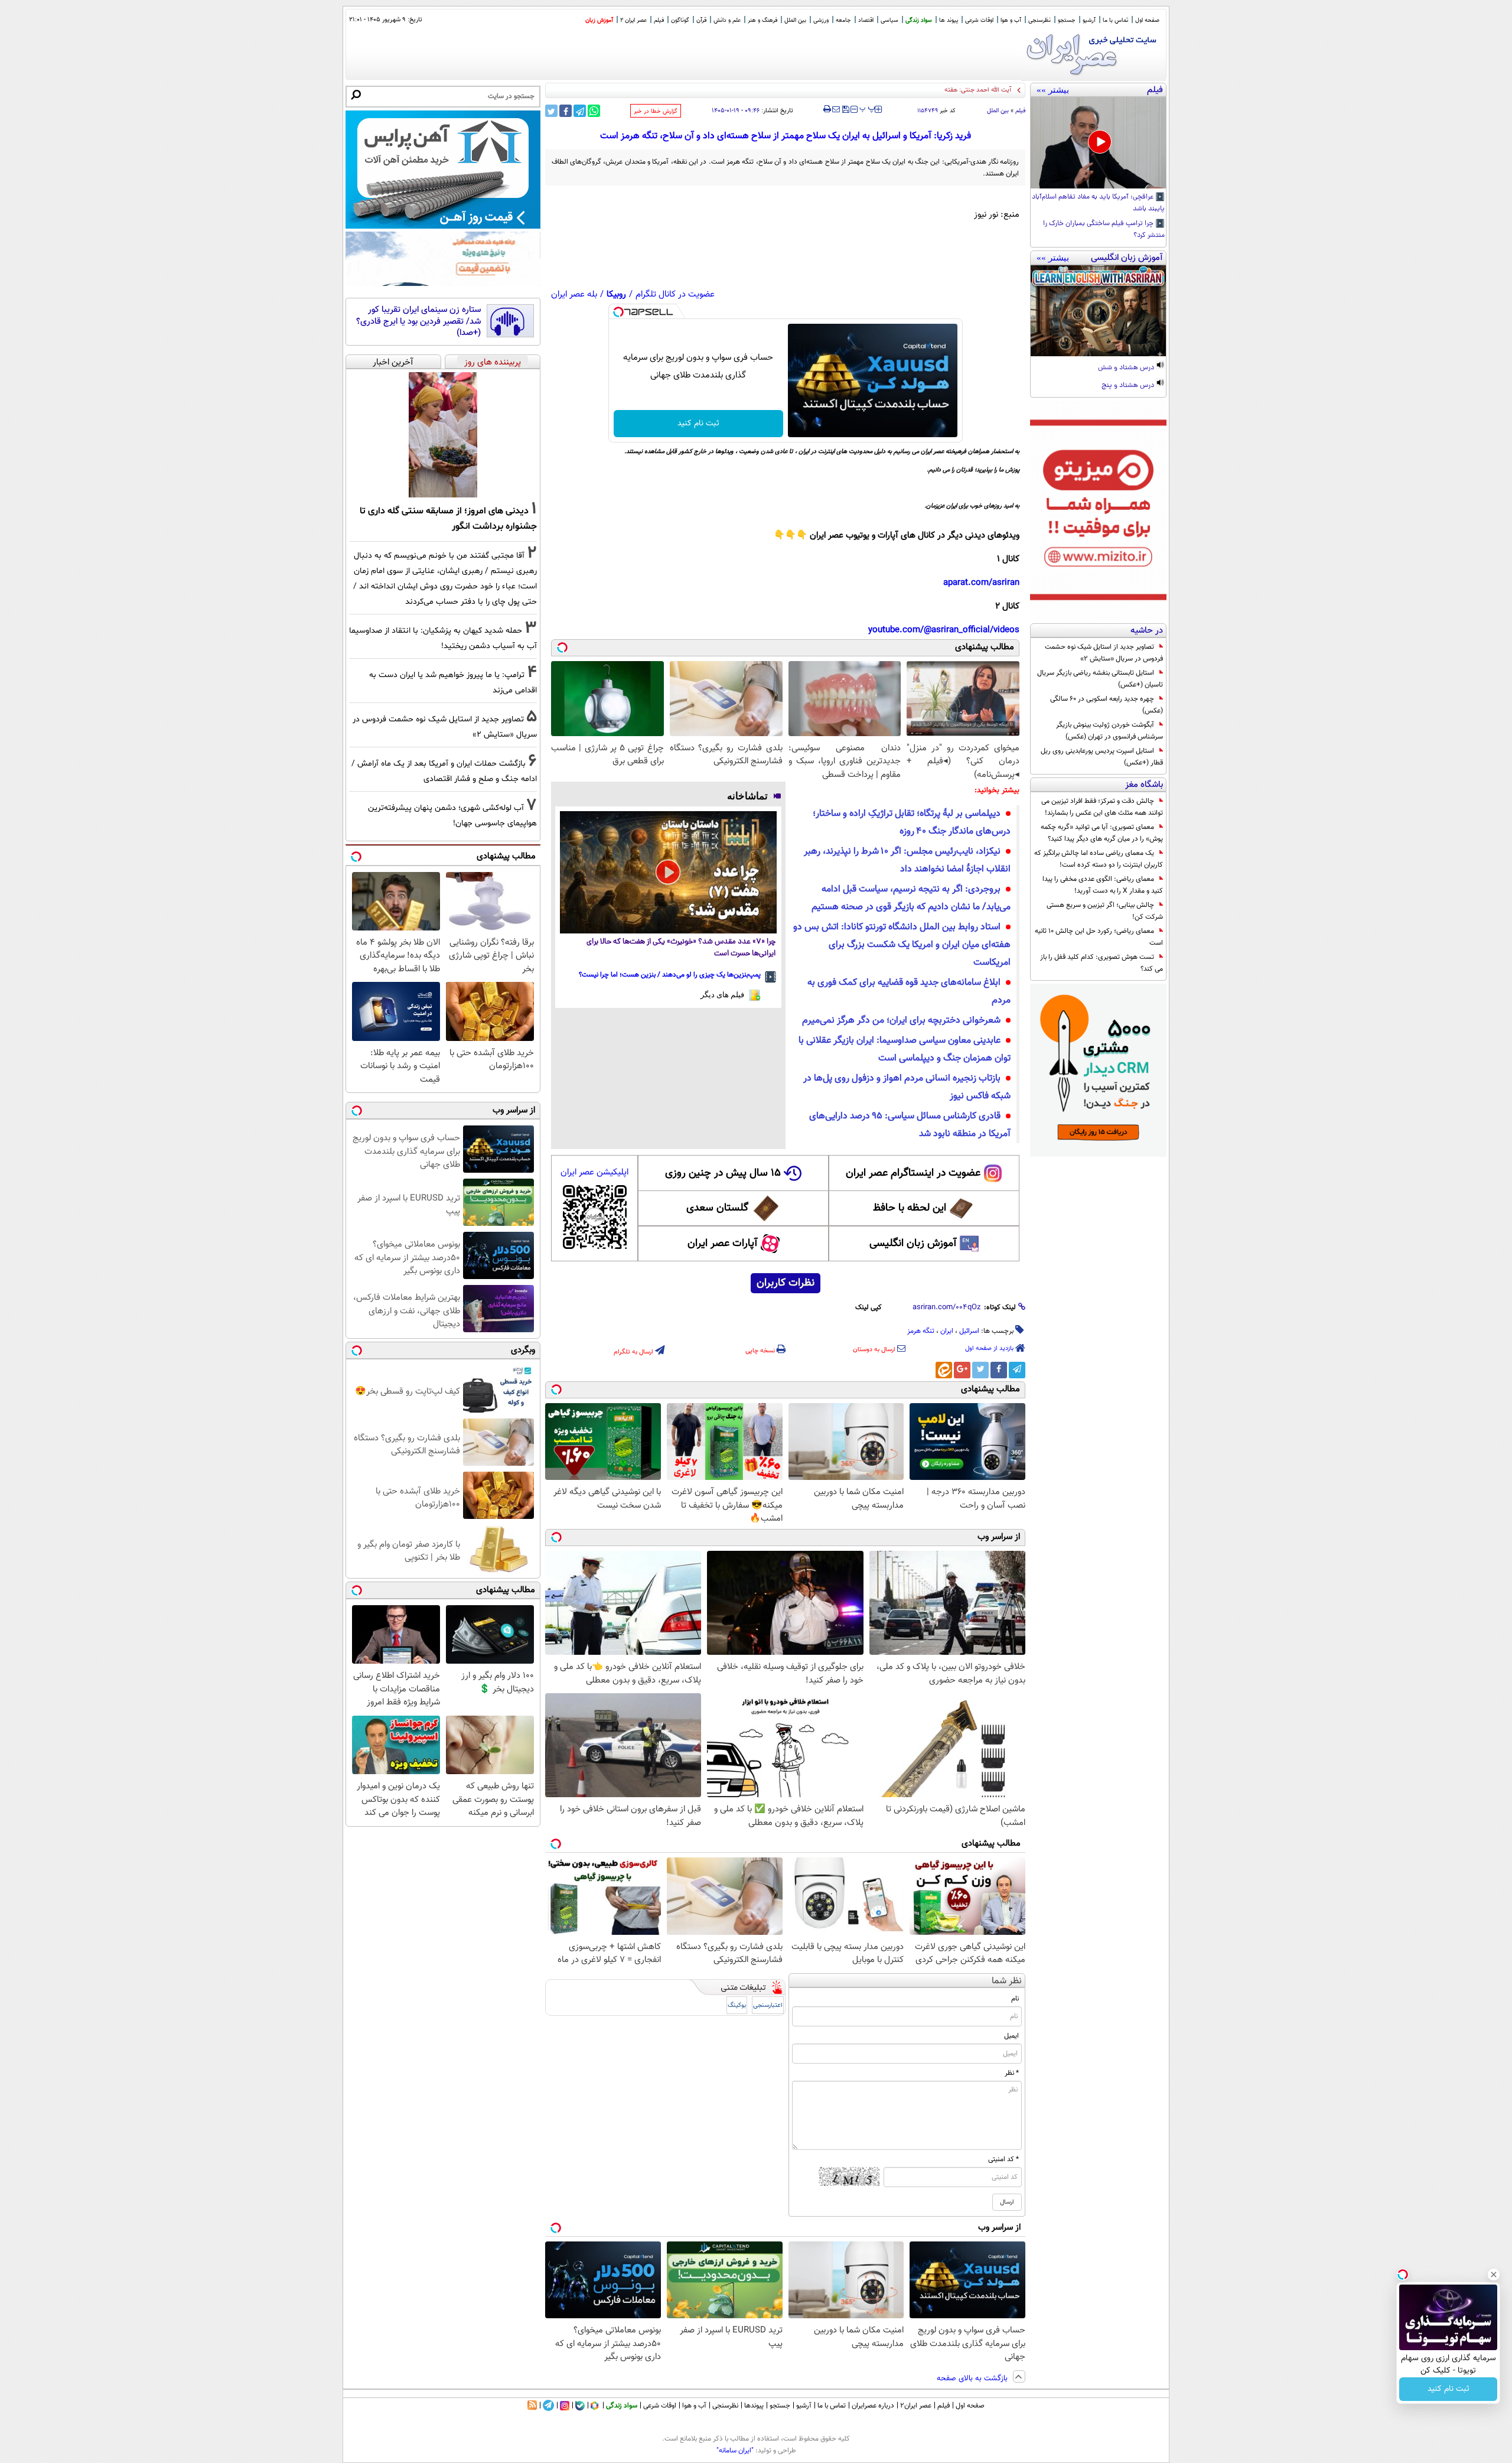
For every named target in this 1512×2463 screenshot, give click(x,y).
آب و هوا (1011, 20)
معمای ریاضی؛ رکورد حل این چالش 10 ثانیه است (1099, 937)
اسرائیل (969, 1331)
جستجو (1067, 20)
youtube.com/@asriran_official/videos (944, 630)
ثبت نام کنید (698, 424)
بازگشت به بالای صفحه (973, 2379)
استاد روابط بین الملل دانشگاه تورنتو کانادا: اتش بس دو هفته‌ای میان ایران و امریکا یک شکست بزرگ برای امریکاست (902, 945)
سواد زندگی (919, 20)
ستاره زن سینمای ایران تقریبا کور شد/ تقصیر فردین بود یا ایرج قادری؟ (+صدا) (418, 322)
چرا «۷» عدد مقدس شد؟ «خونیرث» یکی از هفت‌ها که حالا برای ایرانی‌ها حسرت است (681, 948)
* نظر (1012, 2073)
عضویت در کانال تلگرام (675, 295)
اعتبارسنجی (768, 2005)
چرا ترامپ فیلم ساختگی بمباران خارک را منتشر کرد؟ (1104, 230)
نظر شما (1007, 1981)
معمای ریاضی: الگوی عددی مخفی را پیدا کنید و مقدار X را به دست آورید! (1103, 885)
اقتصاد (866, 20)
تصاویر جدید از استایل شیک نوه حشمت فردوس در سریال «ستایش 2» (1104, 653)
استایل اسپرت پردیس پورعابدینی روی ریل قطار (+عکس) (1102, 757)
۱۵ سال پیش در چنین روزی (723, 1173)
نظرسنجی (1039, 20)
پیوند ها (949, 20)
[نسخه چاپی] (827, 109)
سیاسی (889, 20)
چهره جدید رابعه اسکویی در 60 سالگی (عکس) (1107, 705)
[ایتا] (944, 1370)
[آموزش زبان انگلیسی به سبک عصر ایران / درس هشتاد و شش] (1098, 311)
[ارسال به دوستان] (836, 109)
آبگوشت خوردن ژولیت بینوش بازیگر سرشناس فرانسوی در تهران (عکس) (1109, 731)
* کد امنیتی (1003, 2159)
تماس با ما (1115, 20)
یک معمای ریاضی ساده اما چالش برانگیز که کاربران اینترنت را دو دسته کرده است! (1099, 859)
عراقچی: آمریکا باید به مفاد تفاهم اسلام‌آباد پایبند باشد (1098, 203)
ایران (947, 1331)
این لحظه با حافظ (910, 1208)
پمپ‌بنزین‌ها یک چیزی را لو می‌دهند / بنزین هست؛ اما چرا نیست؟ (670, 975)
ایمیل (1011, 2036)
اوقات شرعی (979, 20)
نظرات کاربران (786, 1283)
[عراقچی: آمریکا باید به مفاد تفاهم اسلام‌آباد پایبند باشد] (1098, 143)
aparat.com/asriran (981, 583)
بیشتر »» (1053, 90)
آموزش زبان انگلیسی (913, 1244)
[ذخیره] (845, 110)
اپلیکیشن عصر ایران (594, 1172)
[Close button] (1494, 2275)
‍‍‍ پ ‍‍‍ (868, 108)
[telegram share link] (580, 111)
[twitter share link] (551, 111)
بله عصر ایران (574, 295)
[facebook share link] (566, 111)
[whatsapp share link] (594, 111)
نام (1015, 1999)
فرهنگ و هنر (762, 20)
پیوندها (754, 2406)
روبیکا (616, 295)
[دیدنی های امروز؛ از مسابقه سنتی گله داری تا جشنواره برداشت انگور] (443, 435)
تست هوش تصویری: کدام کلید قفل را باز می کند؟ (1102, 963)
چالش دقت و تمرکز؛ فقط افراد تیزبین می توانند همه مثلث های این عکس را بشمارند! (1102, 807)
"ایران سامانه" (735, 2451)
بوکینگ (737, 2005)
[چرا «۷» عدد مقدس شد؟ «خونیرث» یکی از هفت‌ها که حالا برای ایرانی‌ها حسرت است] (668, 872)
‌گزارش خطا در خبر (656, 111)
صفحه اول (1147, 20)
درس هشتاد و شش (1127, 368)
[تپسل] (618, 312)
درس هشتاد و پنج (1129, 386)
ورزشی (821, 20)
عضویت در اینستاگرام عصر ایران (913, 1173)
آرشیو (1089, 20)
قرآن (701, 20)
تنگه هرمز (921, 1331)
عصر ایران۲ (916, 2406)
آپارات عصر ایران (723, 1244)
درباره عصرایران (873, 2406)
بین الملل (795, 20)
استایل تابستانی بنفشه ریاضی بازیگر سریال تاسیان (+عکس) (1100, 679)
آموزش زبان (599, 20)
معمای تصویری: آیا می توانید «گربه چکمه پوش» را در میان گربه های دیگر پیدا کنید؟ (1102, 833)
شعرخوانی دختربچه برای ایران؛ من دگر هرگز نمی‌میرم (901, 1021)
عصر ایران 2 (633, 20)
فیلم (659, 20)
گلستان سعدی (717, 1208)
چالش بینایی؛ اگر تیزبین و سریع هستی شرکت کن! (1105, 911)
